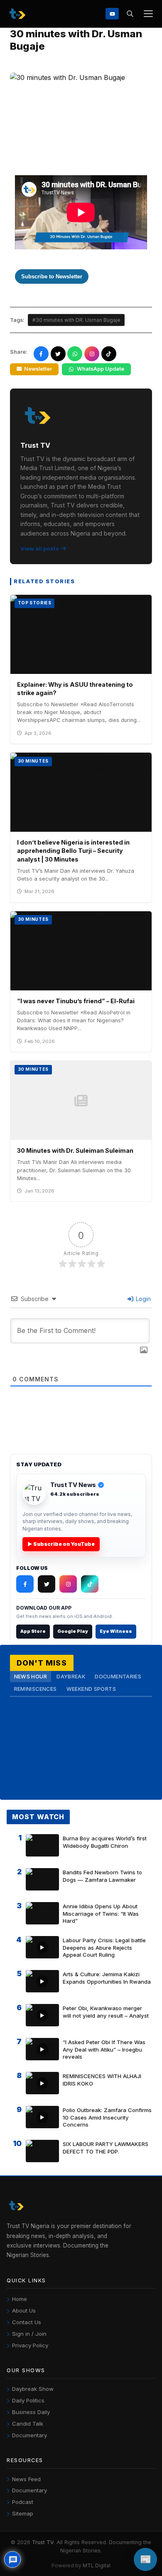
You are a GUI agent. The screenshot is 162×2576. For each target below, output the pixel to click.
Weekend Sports (91, 1689)
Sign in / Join (29, 2334)
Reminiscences (36, 1689)
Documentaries (118, 1677)
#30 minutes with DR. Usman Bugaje (76, 320)
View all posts (40, 548)
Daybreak (71, 1677)
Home (20, 2299)
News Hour (31, 1677)
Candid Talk (28, 2424)
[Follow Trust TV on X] (47, 1584)
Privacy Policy (30, 2345)
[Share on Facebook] (41, 354)
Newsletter (38, 369)
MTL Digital (97, 2565)
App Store (33, 1631)
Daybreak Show (33, 2389)
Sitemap (23, 2513)
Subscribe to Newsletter (52, 276)
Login (142, 1299)
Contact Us (27, 2322)
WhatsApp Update (101, 369)
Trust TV (43, 2542)
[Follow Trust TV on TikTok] (90, 1584)
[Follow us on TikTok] (109, 354)
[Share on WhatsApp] (75, 354)
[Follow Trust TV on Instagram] (68, 1584)
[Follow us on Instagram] (92, 354)
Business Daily (31, 2412)
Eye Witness (116, 1631)
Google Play (73, 1631)
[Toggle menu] (148, 14)
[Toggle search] (130, 14)
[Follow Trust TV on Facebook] (25, 1584)
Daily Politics (28, 2400)
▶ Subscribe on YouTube (61, 1544)
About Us (24, 2310)
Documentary (29, 2435)
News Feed (26, 2479)
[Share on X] (58, 354)
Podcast (23, 2502)
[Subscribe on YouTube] (112, 13)
